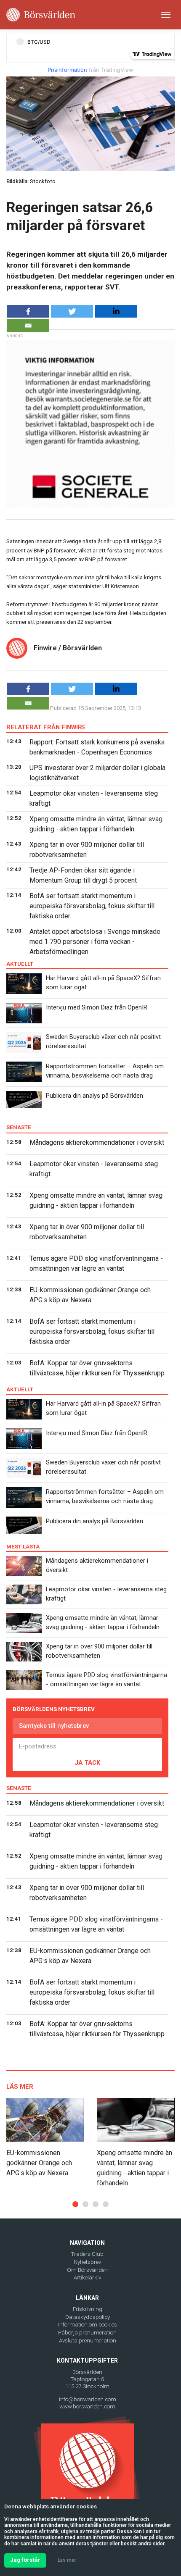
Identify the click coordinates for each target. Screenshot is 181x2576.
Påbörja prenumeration (87, 2333)
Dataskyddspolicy (88, 2317)
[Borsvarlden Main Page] (41, 15)
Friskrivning (88, 2309)
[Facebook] (28, 311)
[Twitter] (72, 311)
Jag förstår (25, 2560)
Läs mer (67, 2560)
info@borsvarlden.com (88, 2399)
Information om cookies (88, 2325)
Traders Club (87, 2254)
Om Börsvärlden (87, 2270)
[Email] (28, 326)
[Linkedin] (116, 311)
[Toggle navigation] (166, 15)
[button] (75, 2204)
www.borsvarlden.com (87, 2406)
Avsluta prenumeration (88, 2341)
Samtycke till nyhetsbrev (54, 1726)
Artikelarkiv (87, 2278)
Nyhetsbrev (87, 2262)
